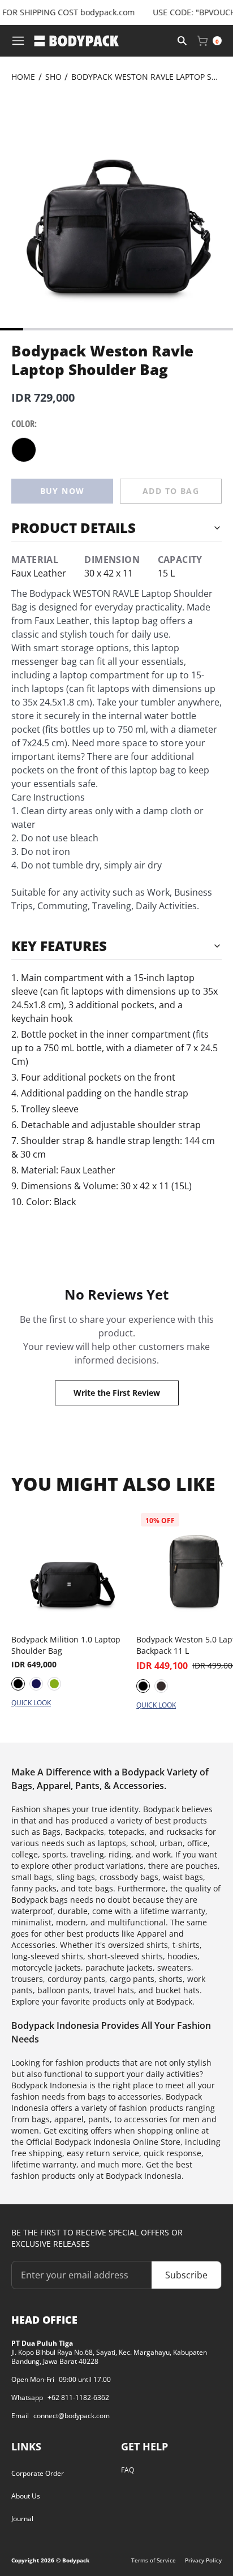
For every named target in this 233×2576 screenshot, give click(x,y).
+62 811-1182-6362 (78, 2398)
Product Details (74, 528)
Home (23, 77)
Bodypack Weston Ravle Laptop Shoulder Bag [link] (146, 77)
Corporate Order (38, 2473)
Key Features (59, 946)
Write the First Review (117, 1393)
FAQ (128, 2470)
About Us (26, 2496)
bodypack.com (97, 12)
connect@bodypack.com (72, 2416)
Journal (22, 2519)
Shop (56, 77)
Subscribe (186, 2275)
